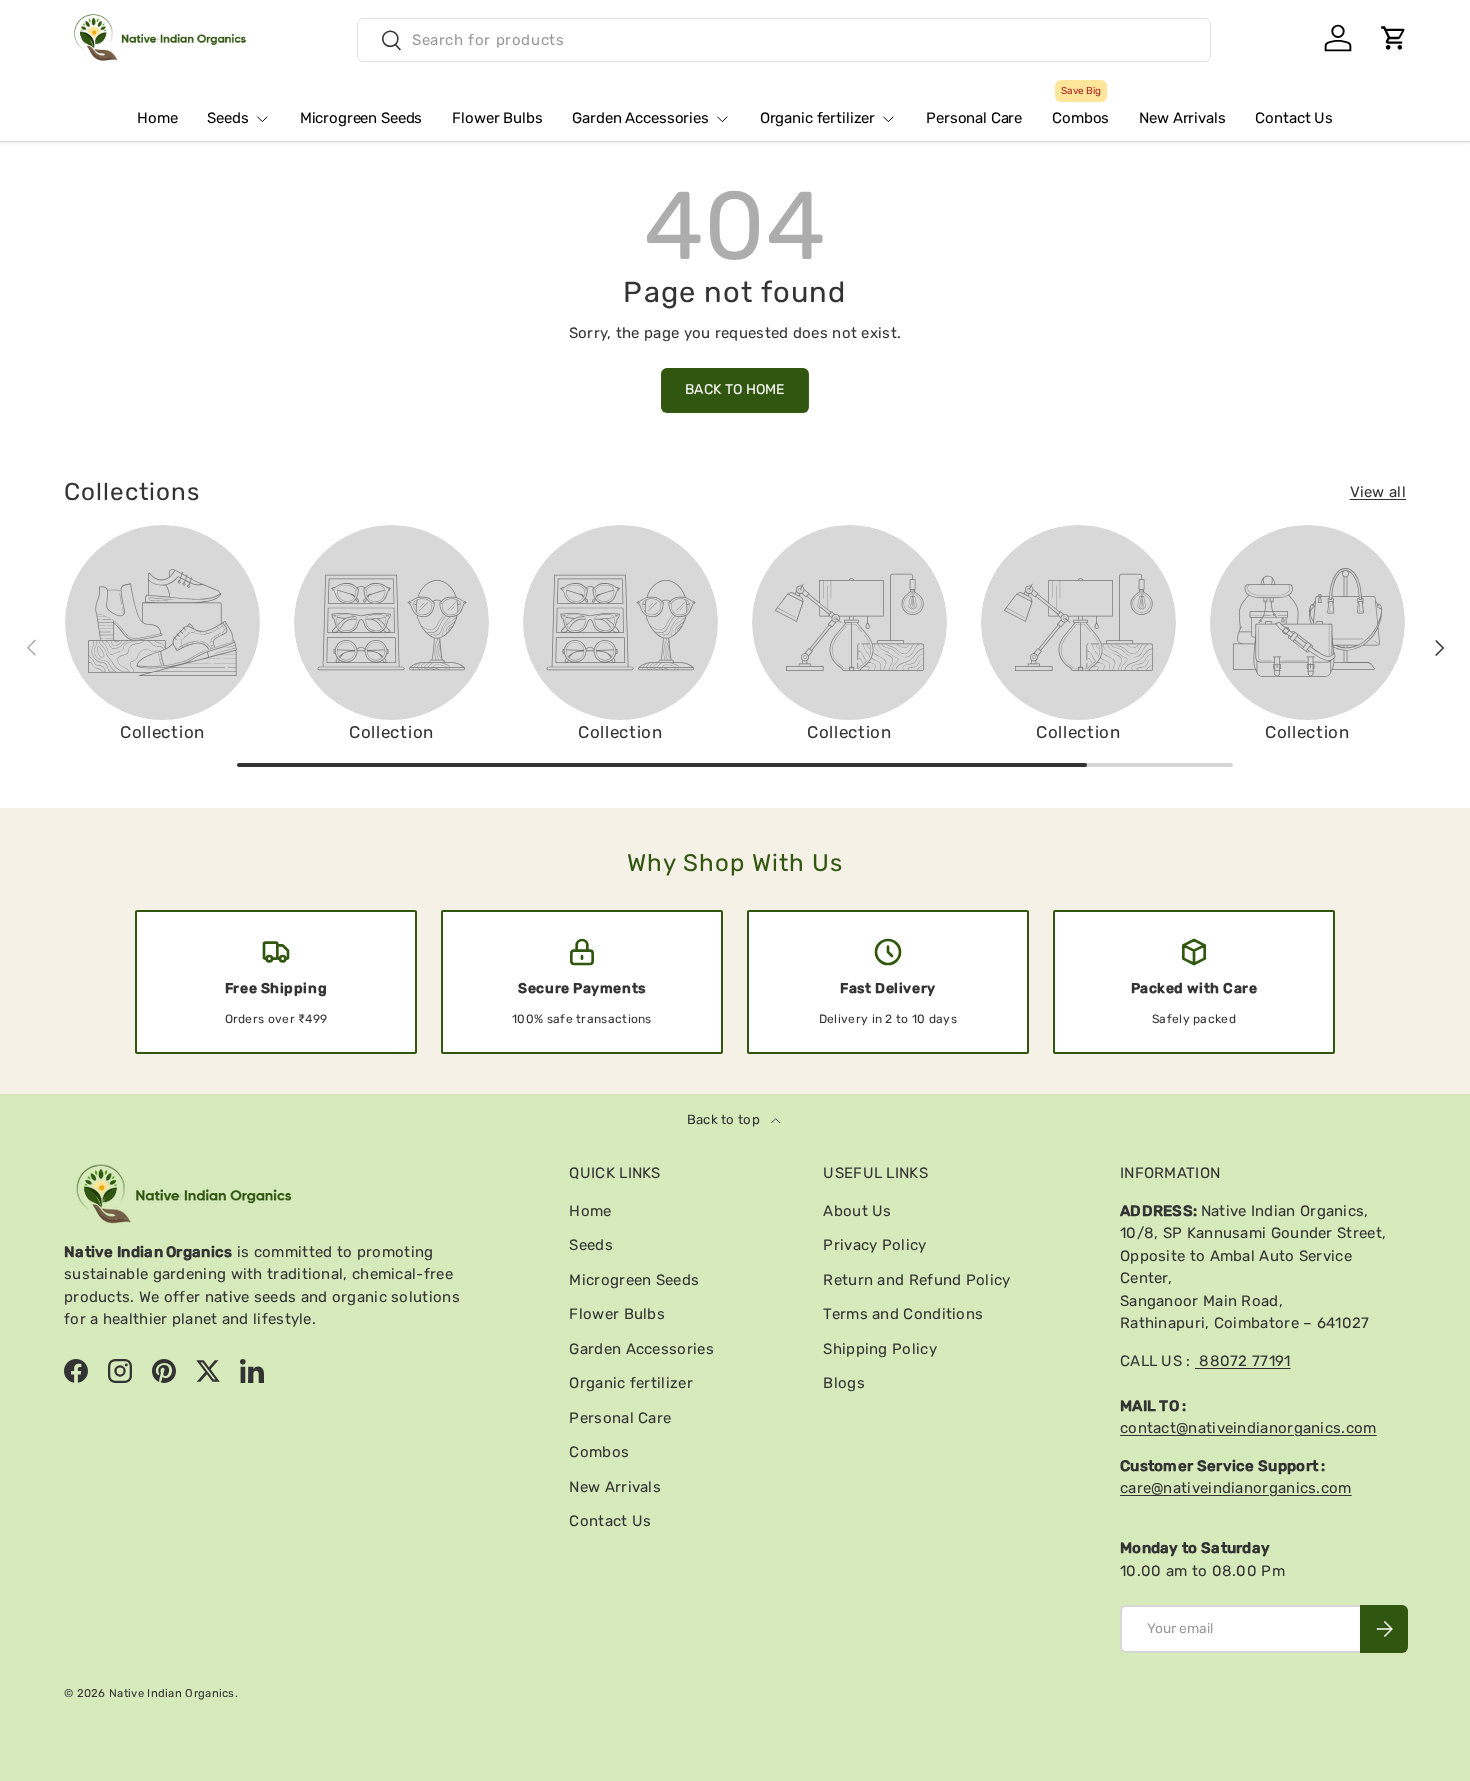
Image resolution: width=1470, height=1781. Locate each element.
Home (157, 118)
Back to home (735, 389)
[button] (1394, 38)
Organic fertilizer (817, 118)
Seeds (227, 118)
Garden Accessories (640, 118)
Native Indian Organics (172, 1693)
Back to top (725, 1119)
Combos (1080, 110)
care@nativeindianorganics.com (1236, 1488)
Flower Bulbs (497, 118)
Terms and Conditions (903, 1314)
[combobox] (784, 40)
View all (1378, 492)
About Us (857, 1211)
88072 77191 (1243, 1361)
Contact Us (1294, 118)
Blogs (844, 1383)
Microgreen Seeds (361, 118)
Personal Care (974, 118)
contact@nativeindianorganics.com (1248, 1428)
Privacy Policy (874, 1245)
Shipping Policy (880, 1349)
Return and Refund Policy (916, 1280)
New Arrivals (1182, 118)
